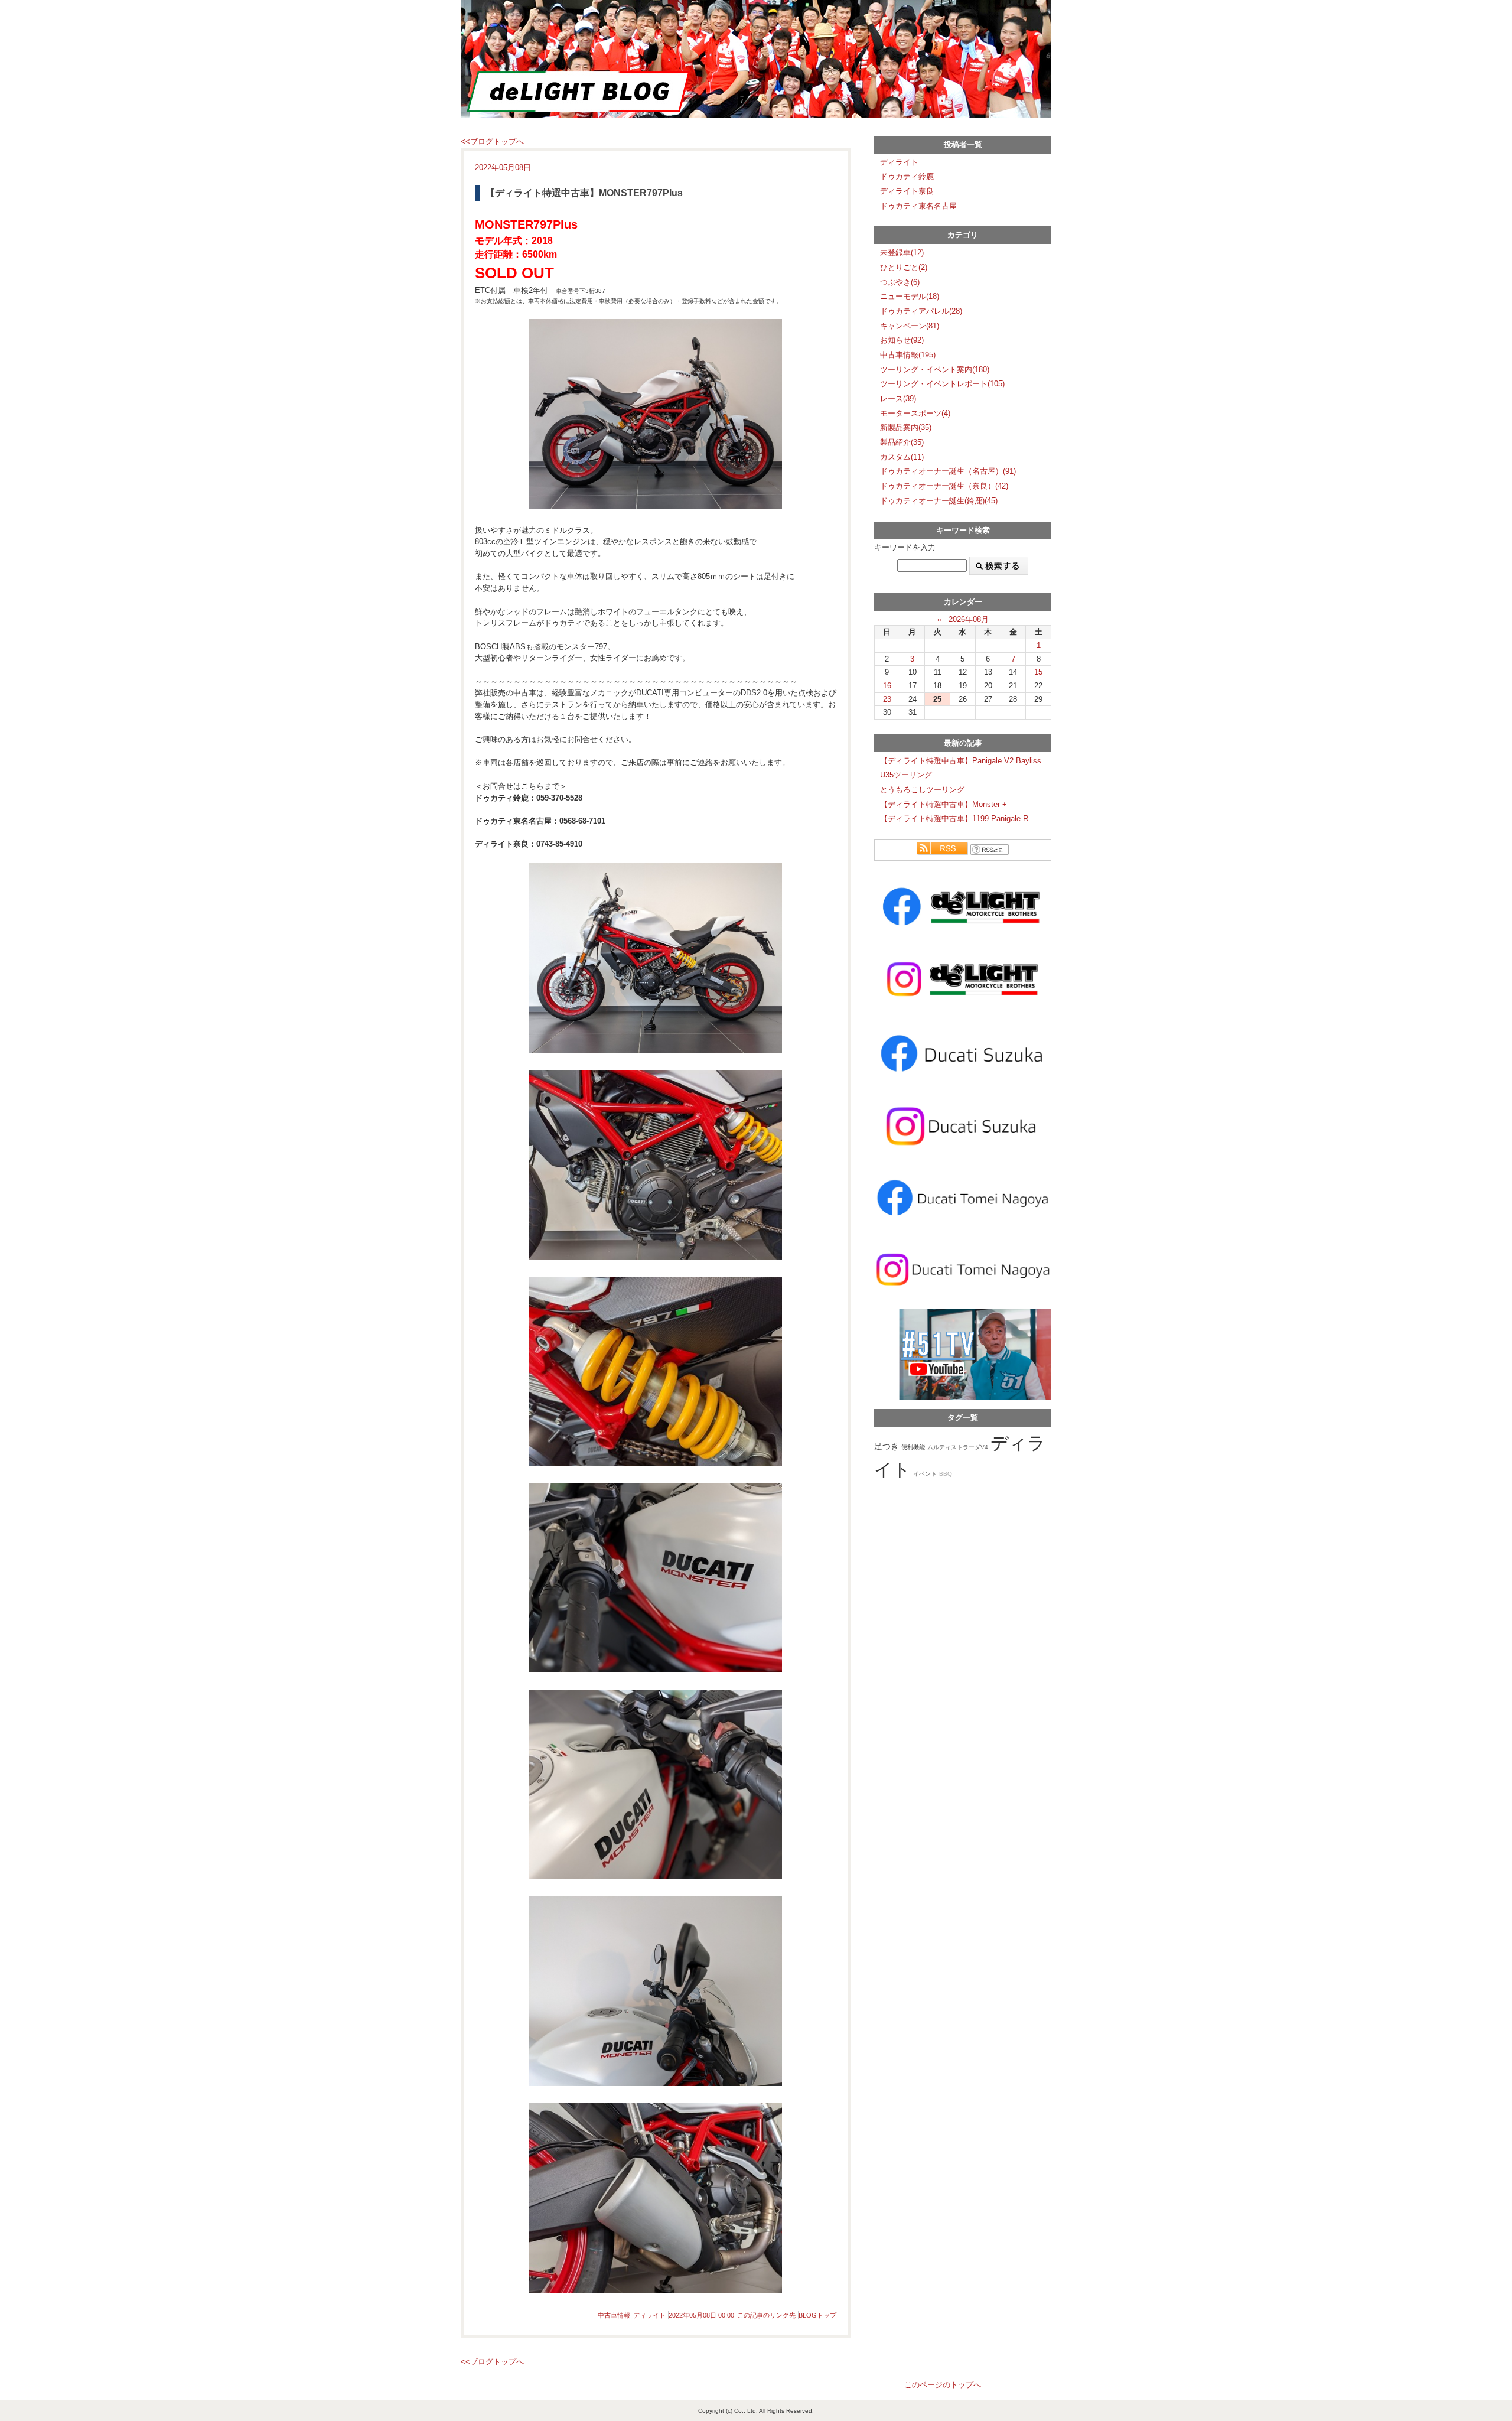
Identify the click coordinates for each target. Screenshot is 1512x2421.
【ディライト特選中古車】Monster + (944, 804)
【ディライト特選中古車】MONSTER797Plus (584, 193)
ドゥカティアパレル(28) (921, 311)
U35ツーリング (906, 775)
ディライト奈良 (907, 191)
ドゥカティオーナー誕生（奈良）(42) (944, 486)
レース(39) (898, 398)
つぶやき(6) (900, 282)
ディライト (649, 2315)
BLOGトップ (817, 2315)
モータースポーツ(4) (915, 413)
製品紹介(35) (902, 442)
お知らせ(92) (902, 340)
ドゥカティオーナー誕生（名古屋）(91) (948, 471)
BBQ (946, 1474)
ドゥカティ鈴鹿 (907, 176)
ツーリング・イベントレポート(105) (942, 384)
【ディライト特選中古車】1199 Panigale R (954, 819)
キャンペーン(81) (910, 326)
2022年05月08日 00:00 (701, 2315)
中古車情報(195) (908, 355)
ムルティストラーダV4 (958, 1447)
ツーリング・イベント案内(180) (935, 370)
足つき (887, 1447)
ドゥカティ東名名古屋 (918, 206)
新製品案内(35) (906, 427)
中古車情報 (614, 2315)
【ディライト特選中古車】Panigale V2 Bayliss (961, 761)
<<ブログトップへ (492, 141)
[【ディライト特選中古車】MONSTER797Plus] (656, 414)
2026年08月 (969, 619)
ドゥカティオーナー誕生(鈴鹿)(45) (939, 501)
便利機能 (913, 1447)
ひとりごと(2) (904, 267)
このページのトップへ (943, 2385)
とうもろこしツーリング (922, 790)
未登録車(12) (902, 253)
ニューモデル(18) (910, 296)
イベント (925, 1474)
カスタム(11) (902, 457)
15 (1038, 672)
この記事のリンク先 (766, 2315)
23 (887, 699)
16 (887, 686)
